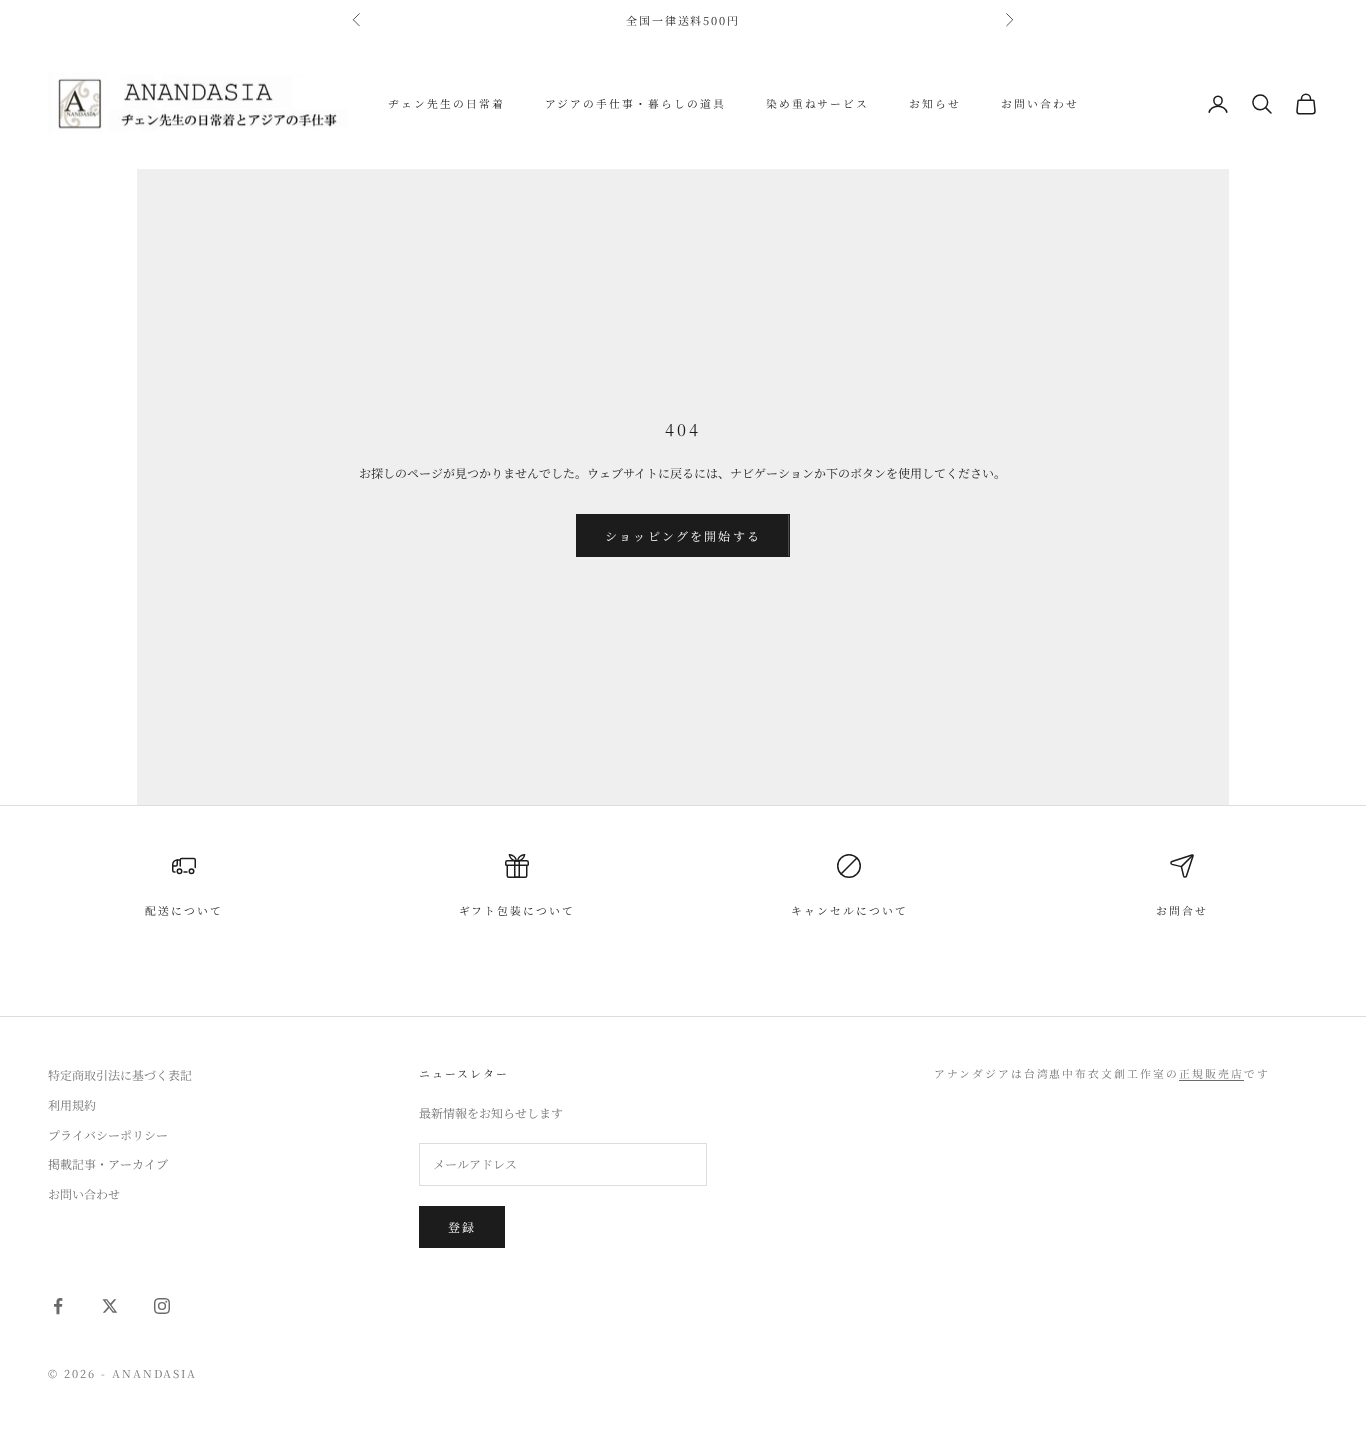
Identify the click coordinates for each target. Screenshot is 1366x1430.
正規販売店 (1211, 1073)
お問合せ (1182, 910)
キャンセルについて (849, 910)
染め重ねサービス (818, 103)
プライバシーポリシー (108, 1134)
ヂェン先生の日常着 (446, 103)
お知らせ (935, 103)
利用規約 (72, 1104)
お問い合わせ (1040, 103)
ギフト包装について (517, 910)
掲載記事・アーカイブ (108, 1163)
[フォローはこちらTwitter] (110, 1306)
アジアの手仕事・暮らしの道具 (635, 103)
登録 (462, 1226)
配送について (184, 910)
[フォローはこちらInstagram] (162, 1306)
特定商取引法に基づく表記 (120, 1074)
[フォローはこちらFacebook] (58, 1306)
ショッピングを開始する (683, 535)
